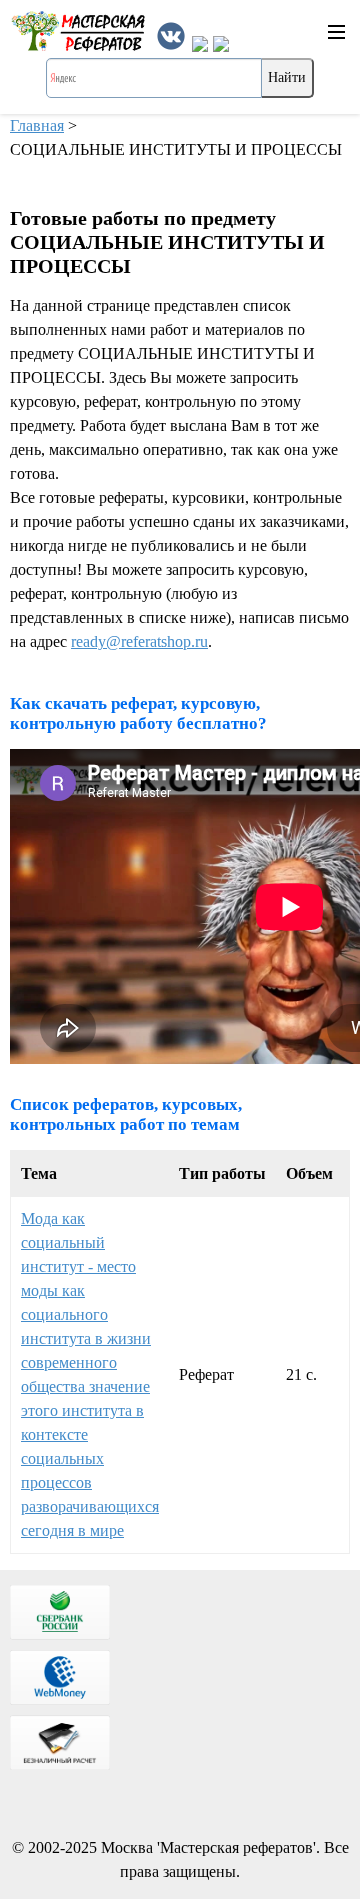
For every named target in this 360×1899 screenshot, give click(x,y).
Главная (37, 125)
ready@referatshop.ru (139, 641)
